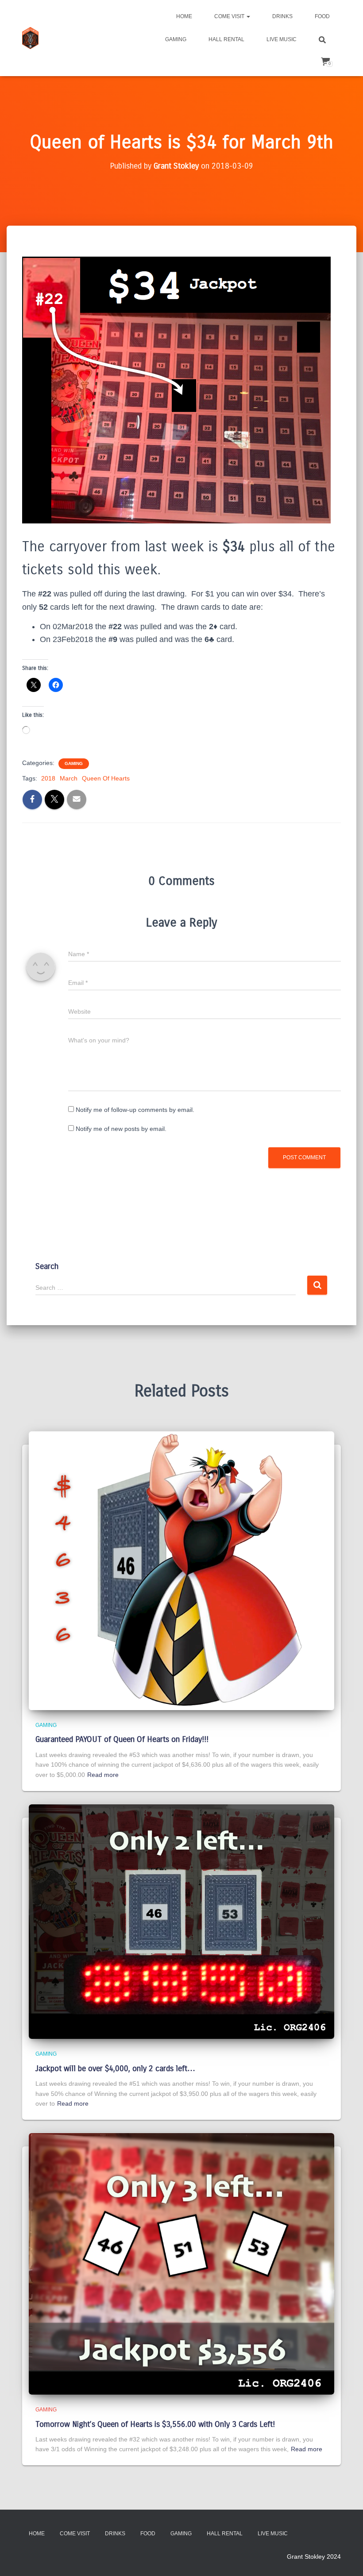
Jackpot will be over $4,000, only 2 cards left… (115, 2068)
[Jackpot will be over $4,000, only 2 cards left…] (181, 1921)
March (69, 778)
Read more (103, 1775)
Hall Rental (226, 39)
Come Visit (230, 16)
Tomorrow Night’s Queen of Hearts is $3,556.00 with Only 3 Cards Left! (155, 2424)
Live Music (282, 39)
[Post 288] (30, 38)
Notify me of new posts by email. (121, 1129)
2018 (48, 778)
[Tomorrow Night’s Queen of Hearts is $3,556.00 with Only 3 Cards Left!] (181, 2263)
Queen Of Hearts (106, 778)
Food (322, 16)
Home (184, 16)
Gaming (176, 39)
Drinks (282, 16)
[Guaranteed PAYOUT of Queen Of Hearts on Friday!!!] (181, 1570)
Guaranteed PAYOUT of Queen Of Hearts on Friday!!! (122, 1739)
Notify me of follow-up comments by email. (135, 1110)
